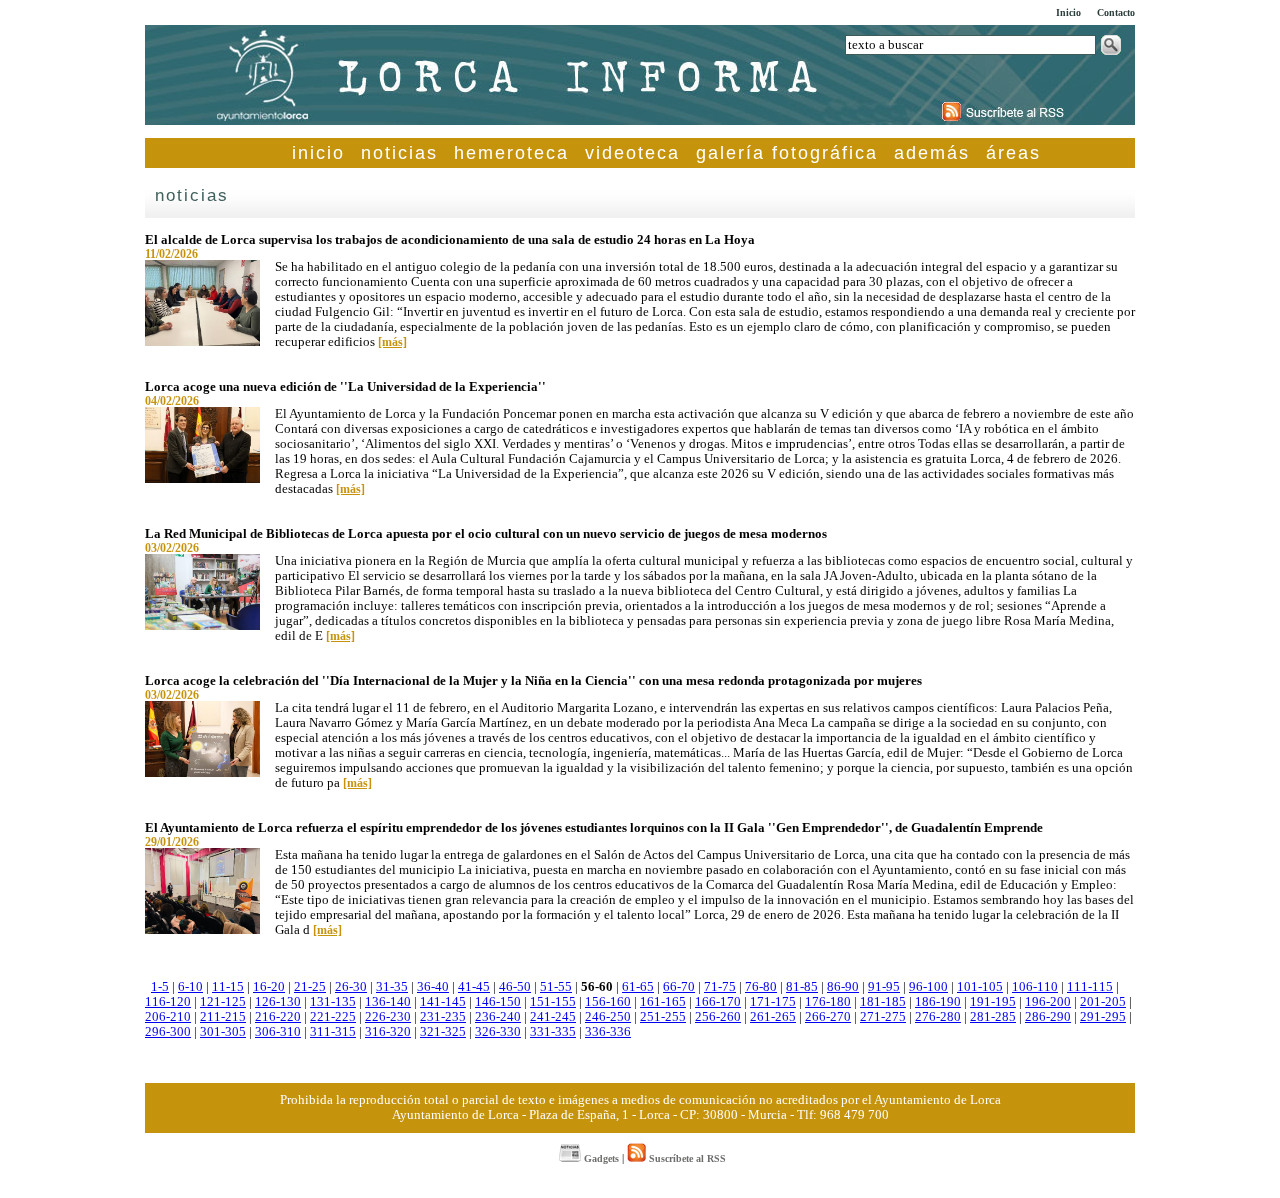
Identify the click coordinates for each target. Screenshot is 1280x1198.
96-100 (928, 987)
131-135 (333, 1002)
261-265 (773, 1017)
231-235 (443, 1017)
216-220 (278, 1017)
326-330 (498, 1032)
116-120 (168, 1002)
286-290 (1048, 1017)
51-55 (556, 987)
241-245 (553, 1017)
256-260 (718, 1017)
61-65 (638, 987)
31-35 (392, 987)
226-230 (388, 1017)
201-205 (1103, 1002)
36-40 (433, 987)
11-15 (228, 987)
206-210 (168, 1017)
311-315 (333, 1032)
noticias (399, 153)
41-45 (474, 987)
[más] (392, 342)
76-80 (761, 987)
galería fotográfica (787, 153)
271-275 (883, 1017)
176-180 (828, 1002)
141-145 (443, 1002)
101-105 (980, 987)
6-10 (190, 987)
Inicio (1068, 12)
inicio (318, 153)
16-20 (269, 987)
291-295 (1103, 1017)
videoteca (632, 153)
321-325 (443, 1032)
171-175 (773, 1002)
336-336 (608, 1032)
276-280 (938, 1017)
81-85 (802, 987)
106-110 (1035, 987)
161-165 (663, 1002)
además (932, 153)
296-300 (168, 1032)
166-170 (718, 1002)
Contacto (1116, 12)
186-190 (938, 1002)
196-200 (1048, 1002)
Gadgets (600, 1158)
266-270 (828, 1017)
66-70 (679, 987)
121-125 (223, 1002)
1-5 (160, 987)
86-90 (843, 987)
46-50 (515, 987)
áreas (1013, 153)
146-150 (498, 1002)
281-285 (993, 1017)
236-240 (498, 1017)
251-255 (663, 1017)
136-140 (388, 1002)
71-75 (720, 987)
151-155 (553, 1002)
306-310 (278, 1032)
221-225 (333, 1017)
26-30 (351, 987)
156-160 (608, 1002)
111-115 (1090, 987)
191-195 (993, 1002)
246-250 (608, 1017)
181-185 (883, 1002)
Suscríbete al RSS (686, 1158)
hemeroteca (511, 153)
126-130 (278, 1002)
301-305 (223, 1032)
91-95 (884, 987)
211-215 (223, 1017)
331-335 (553, 1032)
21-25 (310, 987)
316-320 (388, 1032)
